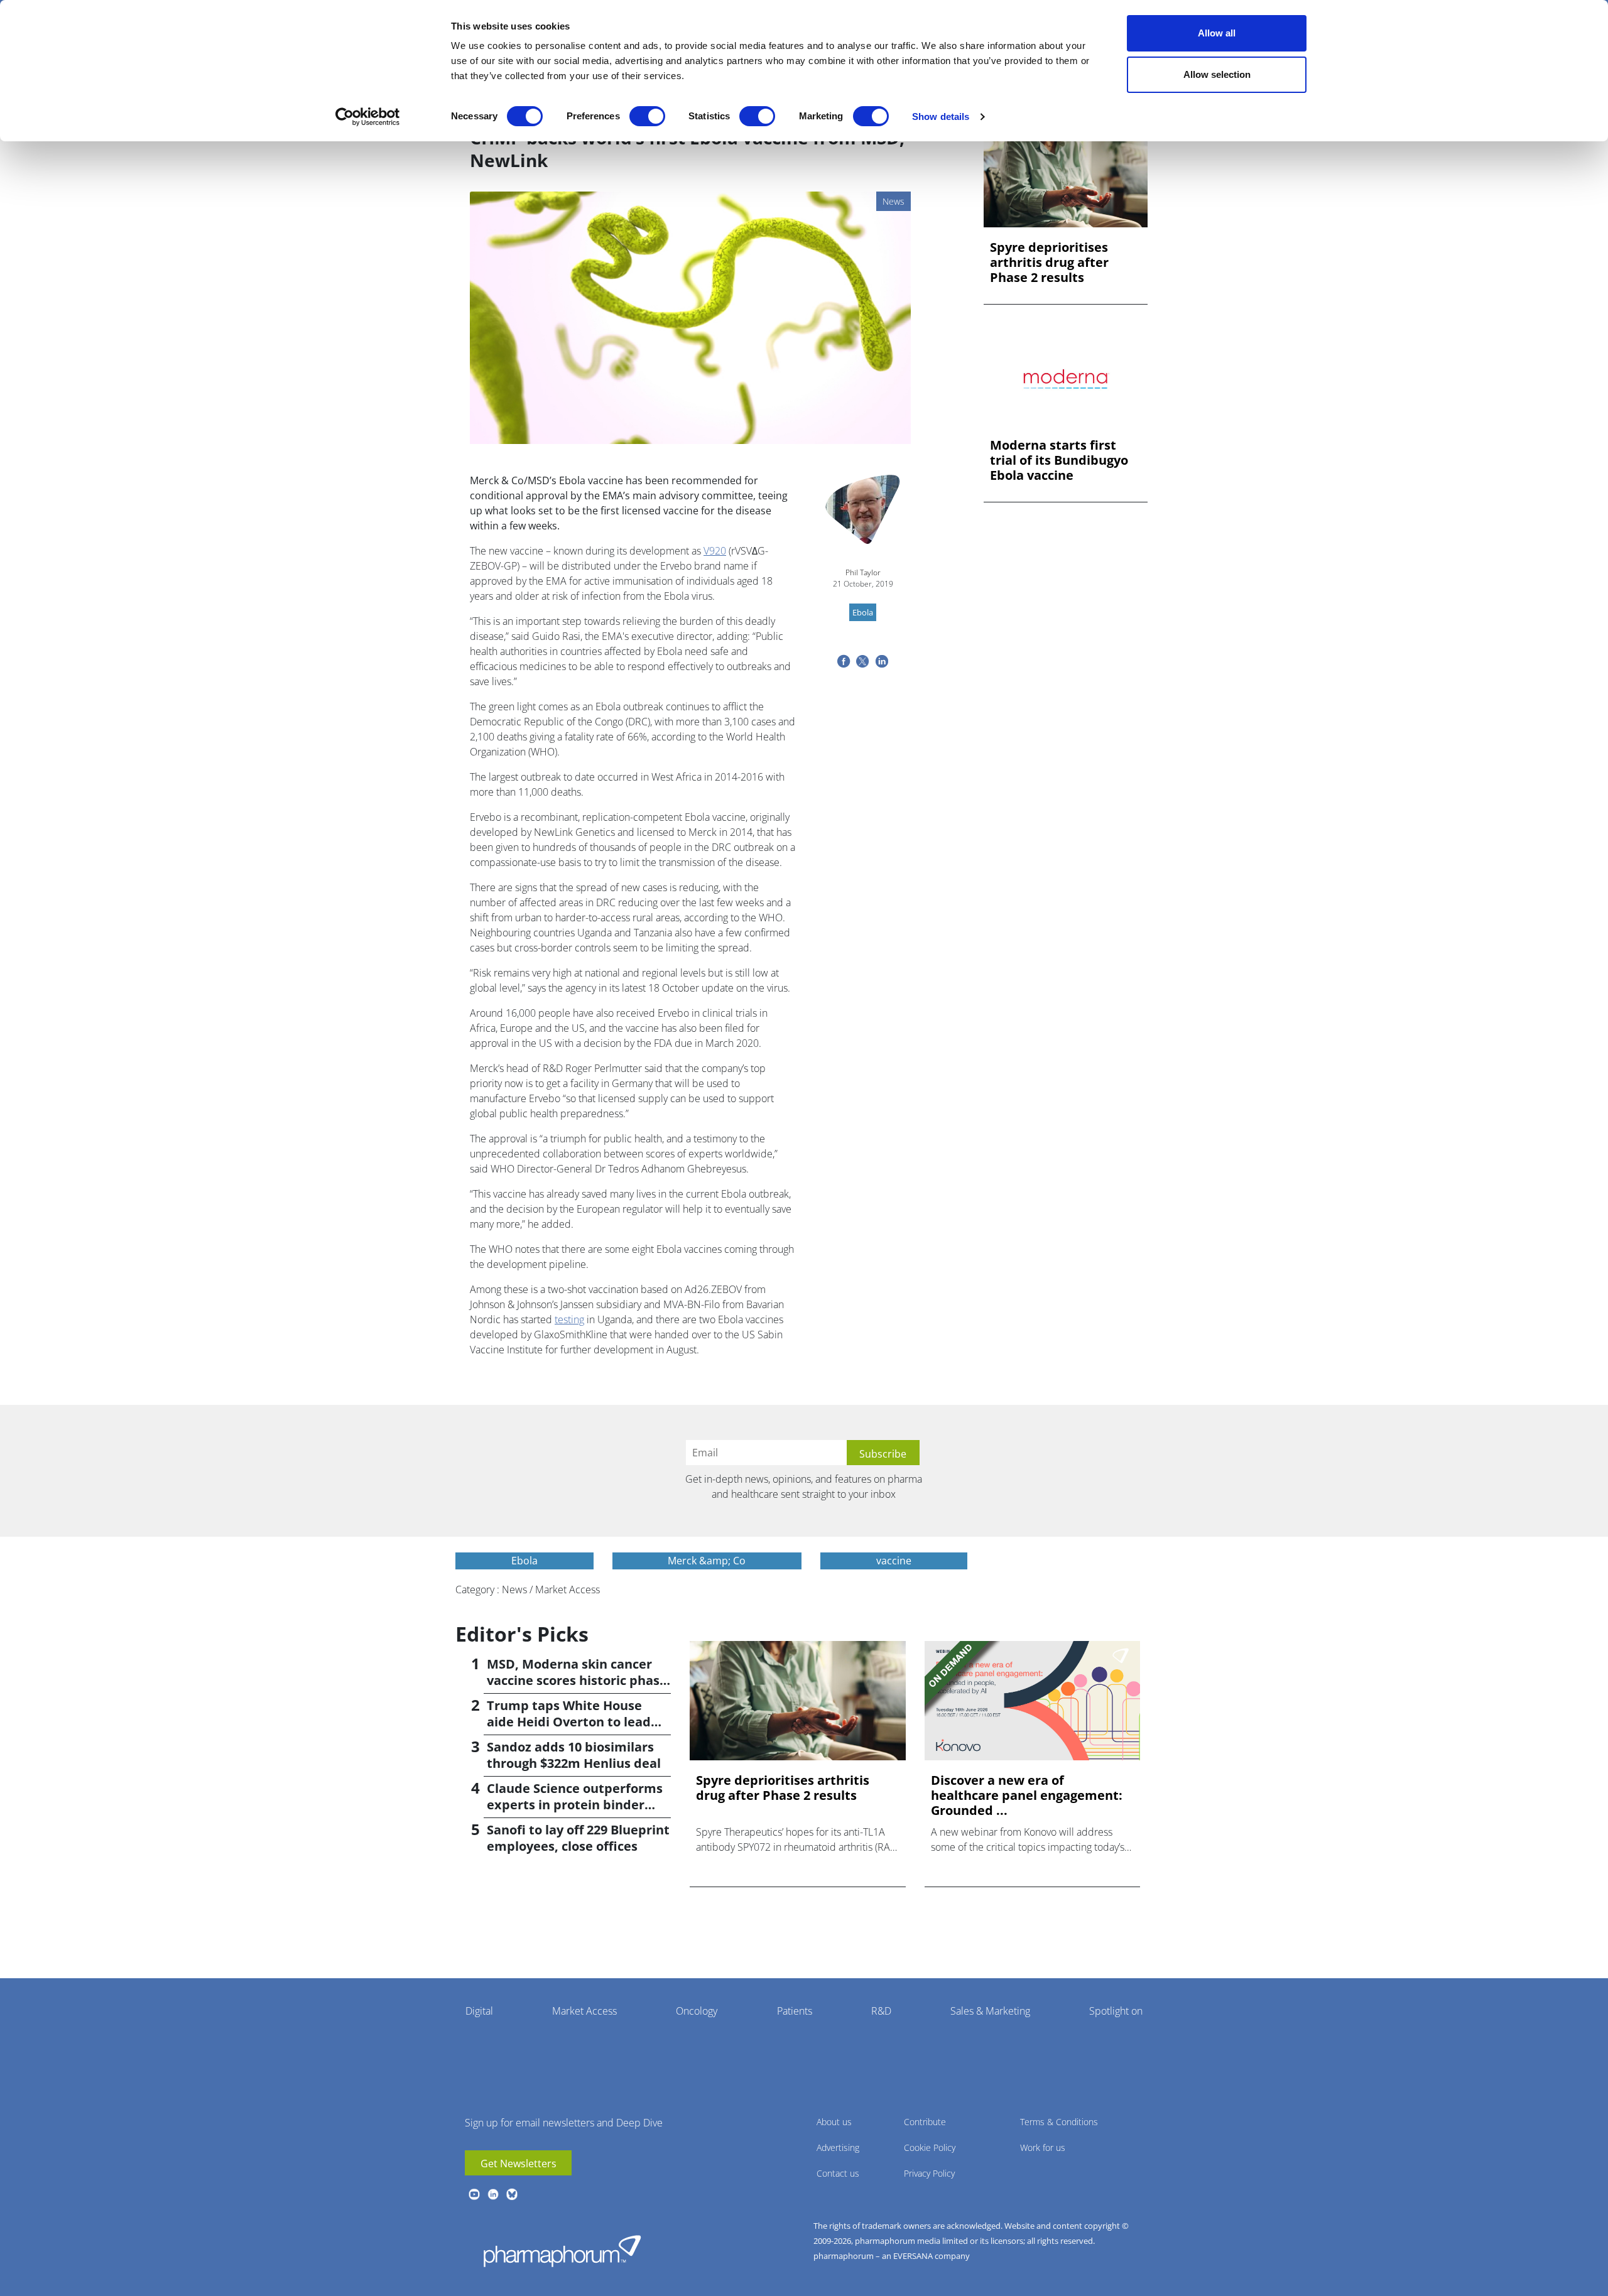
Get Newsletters (519, 2163)
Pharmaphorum (562, 2251)
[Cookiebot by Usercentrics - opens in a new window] (368, 117)
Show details (941, 116)
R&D (881, 2011)
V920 (715, 551)
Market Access (584, 2011)
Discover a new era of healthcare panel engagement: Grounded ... (1027, 1795)
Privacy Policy (929, 2173)
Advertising (838, 2147)
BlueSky (512, 2194)
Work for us (1043, 2147)
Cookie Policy (930, 2147)
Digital (479, 2011)
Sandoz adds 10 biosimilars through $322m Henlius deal (574, 1755)
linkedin (493, 2194)
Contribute (925, 2122)
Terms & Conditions (1059, 2122)
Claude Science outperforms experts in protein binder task (575, 1805)
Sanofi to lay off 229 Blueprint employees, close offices (578, 1838)
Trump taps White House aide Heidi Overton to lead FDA (569, 1722)
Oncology (697, 2011)
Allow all (1217, 33)
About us (834, 2122)
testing (569, 1319)
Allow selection (1217, 74)
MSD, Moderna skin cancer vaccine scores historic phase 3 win (577, 1680)
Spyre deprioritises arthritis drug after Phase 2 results (1049, 263)
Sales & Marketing (990, 2011)
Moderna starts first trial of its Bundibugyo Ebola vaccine (1059, 460)
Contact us (838, 2173)
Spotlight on (1116, 2011)
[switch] (647, 116)
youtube (474, 2194)
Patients (795, 2011)
